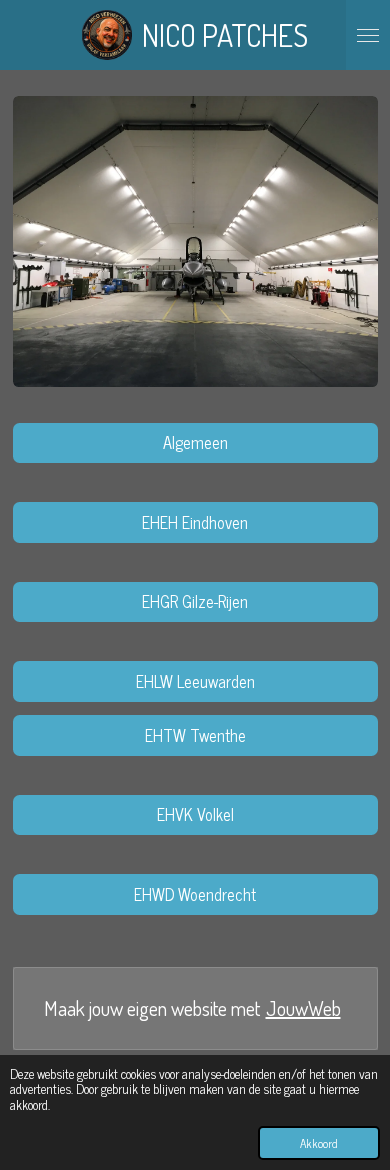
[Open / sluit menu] (368, 35)
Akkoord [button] (319, 1143)
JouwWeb (303, 1008)
